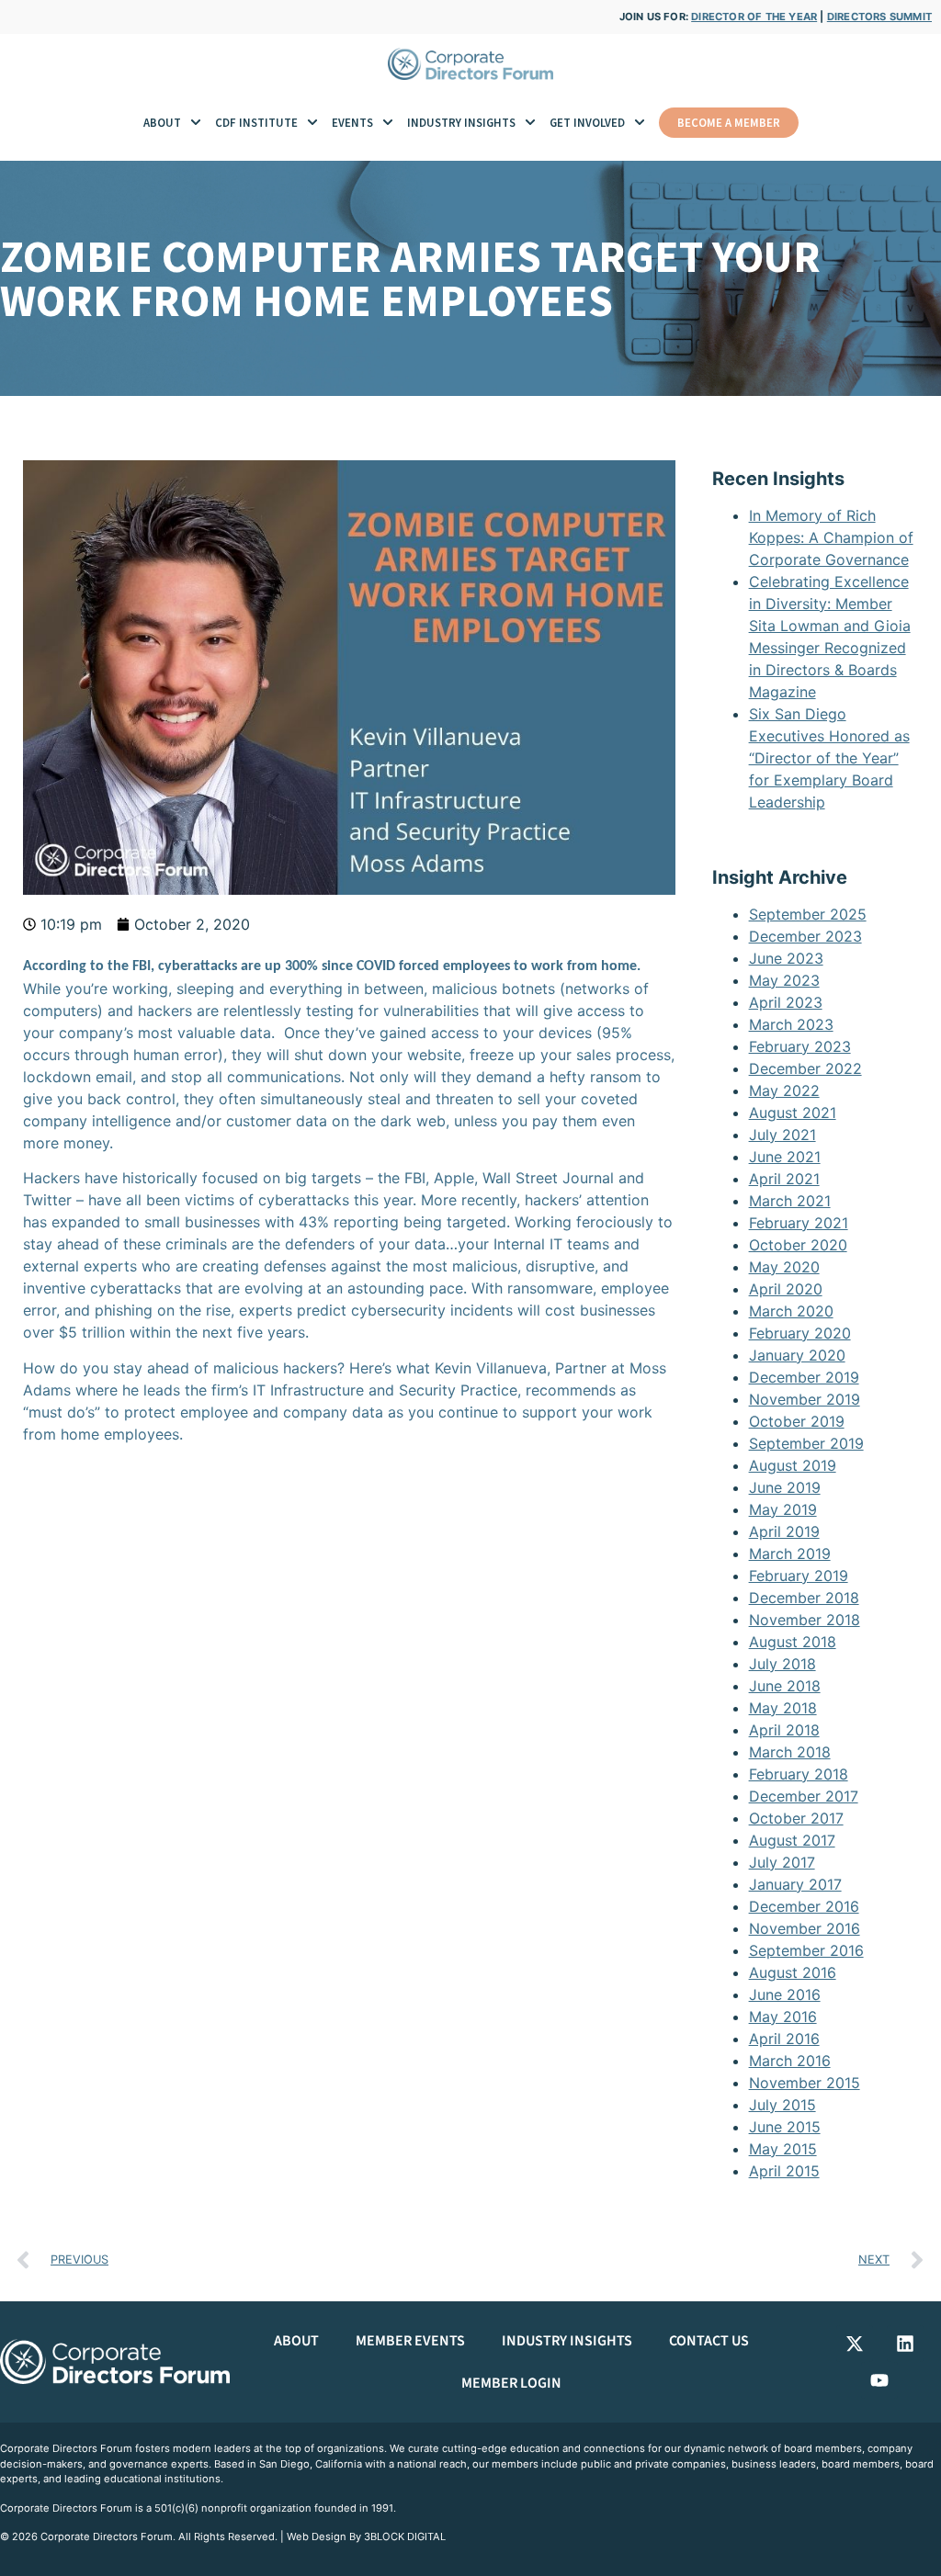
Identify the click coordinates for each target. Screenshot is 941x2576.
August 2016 (793, 1972)
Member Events (410, 2341)
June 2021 (785, 1157)
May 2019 (783, 1509)
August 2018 (793, 1642)
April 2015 (784, 2171)
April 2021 (784, 1179)
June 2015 (785, 2127)
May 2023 (784, 980)
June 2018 (785, 1686)
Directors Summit (879, 17)
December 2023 (805, 936)
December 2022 (805, 1068)
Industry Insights (567, 2341)
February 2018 (799, 1774)
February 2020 (800, 1333)
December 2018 (804, 1598)
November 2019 (805, 1399)
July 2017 (782, 1862)
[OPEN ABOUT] (196, 123)
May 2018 (783, 1708)
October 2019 (797, 1421)
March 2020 (791, 1311)
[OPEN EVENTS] (388, 123)
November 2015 (805, 2083)
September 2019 (806, 1443)
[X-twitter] (855, 2344)
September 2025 (808, 914)
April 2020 (786, 1289)
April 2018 (784, 1730)
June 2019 (785, 1487)
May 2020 (784, 1267)
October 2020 (798, 1245)
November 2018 (805, 1620)
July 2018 (782, 1664)
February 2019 (799, 1576)
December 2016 (804, 1906)
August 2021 (793, 1113)
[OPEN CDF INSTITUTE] (312, 123)
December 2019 (804, 1377)
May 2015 (783, 2149)
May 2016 (783, 2017)
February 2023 (800, 1046)
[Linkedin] (905, 2344)
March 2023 (791, 1024)
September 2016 (806, 1950)
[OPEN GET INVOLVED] (640, 123)
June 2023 (786, 958)
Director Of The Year (754, 17)
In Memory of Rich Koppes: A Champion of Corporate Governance (831, 537)
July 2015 (782, 2105)
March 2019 (790, 1554)
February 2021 (799, 1223)
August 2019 (793, 1465)
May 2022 (784, 1090)
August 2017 (792, 1840)
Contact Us (709, 2341)
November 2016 (805, 1928)
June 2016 (785, 1994)
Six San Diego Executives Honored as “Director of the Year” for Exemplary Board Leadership (829, 758)
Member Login (511, 2383)
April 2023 (786, 1002)
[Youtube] (879, 2380)
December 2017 (804, 1796)
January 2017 (795, 1884)
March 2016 (790, 2061)
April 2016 (784, 2039)
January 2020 (797, 1355)
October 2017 (796, 1818)
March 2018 (790, 1752)
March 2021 (790, 1201)
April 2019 (784, 1531)
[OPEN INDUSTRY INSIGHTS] (530, 123)
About (296, 2341)
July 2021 (782, 1135)
